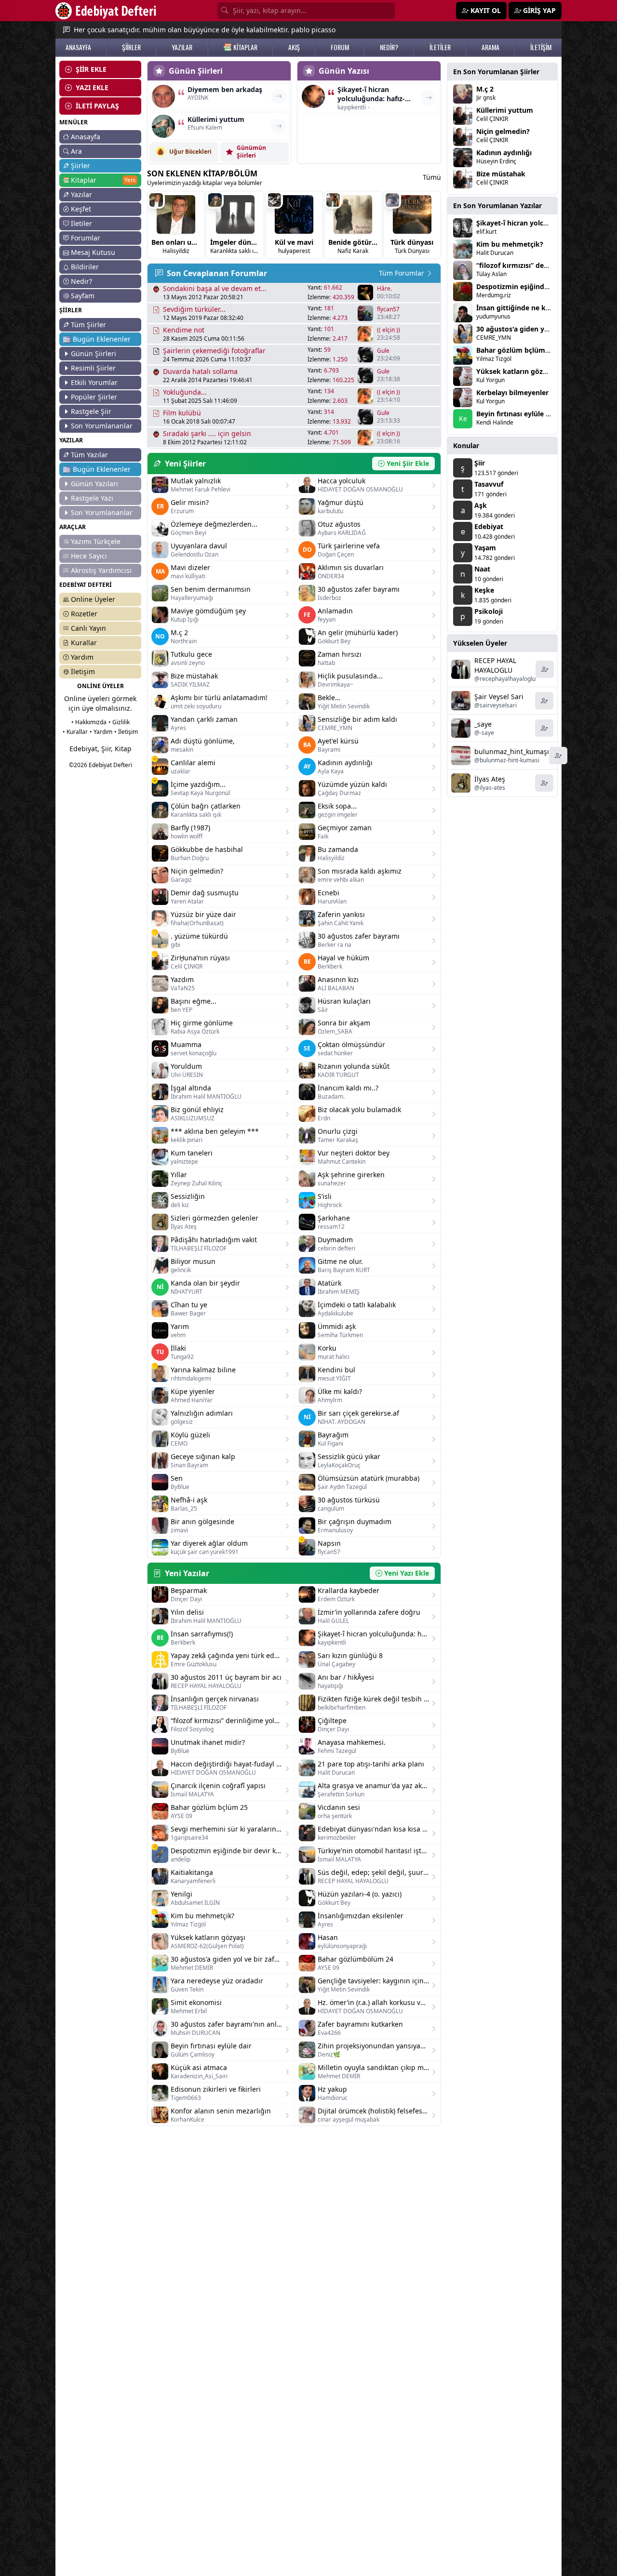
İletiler (81, 223)
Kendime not (184, 330)
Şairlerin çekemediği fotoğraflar (214, 351)
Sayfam (83, 296)
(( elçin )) (389, 330)
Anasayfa (86, 137)
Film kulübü (182, 413)
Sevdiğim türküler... (194, 309)
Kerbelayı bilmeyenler (512, 392)
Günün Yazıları (94, 484)
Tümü (432, 177)
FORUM (340, 47)
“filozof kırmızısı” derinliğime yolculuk (540, 265)
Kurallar (84, 643)
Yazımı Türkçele (96, 541)
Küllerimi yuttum (505, 110)
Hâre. (384, 289)
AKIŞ (294, 47)
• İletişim (126, 732)
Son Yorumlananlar (102, 426)
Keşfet (81, 209)
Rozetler (84, 614)
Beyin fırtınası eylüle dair (517, 414)
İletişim (83, 671)
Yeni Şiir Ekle (408, 463)
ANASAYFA (78, 47)
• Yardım (101, 732)
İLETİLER (440, 47)
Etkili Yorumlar (94, 382)
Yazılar (81, 194)
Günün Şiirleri (94, 353)
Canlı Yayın (88, 628)
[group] (176, 225)
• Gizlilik (119, 722)
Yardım (82, 657)
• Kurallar (75, 732)
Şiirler (80, 166)
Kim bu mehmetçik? (510, 244)
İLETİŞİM (541, 47)
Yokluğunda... (185, 392)
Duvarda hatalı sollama (200, 371)
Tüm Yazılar (89, 455)
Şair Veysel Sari (499, 697)
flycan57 (388, 309)
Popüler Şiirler (94, 397)
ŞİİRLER (131, 47)
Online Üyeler (93, 599)
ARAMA (490, 47)
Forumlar (86, 238)
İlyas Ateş (490, 779)
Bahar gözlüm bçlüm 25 (516, 350)
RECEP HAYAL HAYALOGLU (495, 665)
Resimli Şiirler (93, 368)
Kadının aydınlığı (504, 153)
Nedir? (81, 281)
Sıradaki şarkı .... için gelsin (207, 433)
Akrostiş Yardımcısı (101, 570)
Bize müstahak (501, 174)
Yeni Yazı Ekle (407, 1573)
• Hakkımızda (89, 722)
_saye (483, 724)
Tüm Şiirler (88, 325)
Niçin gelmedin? (503, 131)
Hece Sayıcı (89, 556)
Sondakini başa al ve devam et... (215, 288)
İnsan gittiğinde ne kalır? (518, 308)
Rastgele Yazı (92, 498)
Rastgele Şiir (91, 411)
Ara (76, 151)
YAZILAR (182, 47)
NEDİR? (389, 47)
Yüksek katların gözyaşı (516, 371)
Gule (383, 351)
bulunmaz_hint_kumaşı (512, 751)
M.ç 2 (485, 89)
